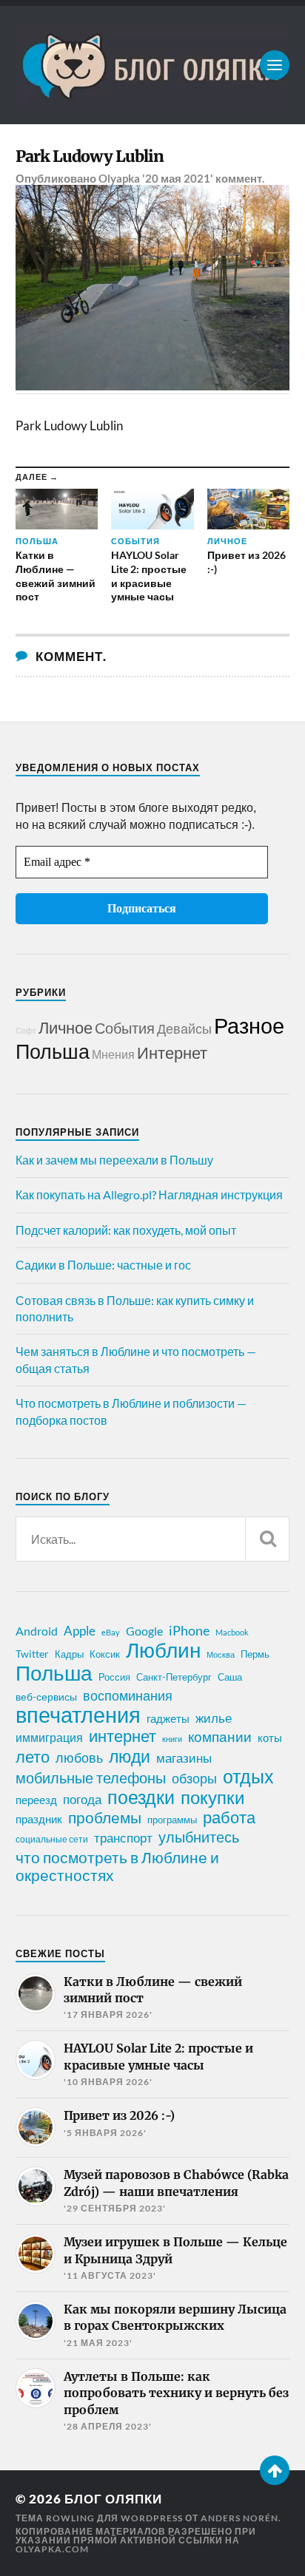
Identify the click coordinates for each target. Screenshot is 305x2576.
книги (172, 1739)
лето (33, 1757)
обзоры (194, 1778)
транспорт (123, 1838)
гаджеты (168, 1718)
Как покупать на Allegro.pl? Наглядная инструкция (149, 1194)
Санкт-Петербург (174, 1677)
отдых (248, 1776)
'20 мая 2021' (178, 178)
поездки (141, 1797)
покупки (212, 1797)
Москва (221, 1654)
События (125, 1028)
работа (229, 1817)
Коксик (105, 1654)
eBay (111, 1632)
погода (82, 1799)
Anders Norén (239, 2518)
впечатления (78, 1715)
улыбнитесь (199, 1837)
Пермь (255, 1654)
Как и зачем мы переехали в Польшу (114, 1160)
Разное (249, 1025)
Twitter (32, 1654)
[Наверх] (275, 2470)
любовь (79, 1758)
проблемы (105, 1817)
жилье (214, 1718)
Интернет (172, 1053)
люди (130, 1757)
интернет (123, 1736)
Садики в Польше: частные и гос (103, 1265)
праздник (39, 1819)
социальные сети (52, 1839)
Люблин (163, 1650)
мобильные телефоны (91, 1777)
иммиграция (49, 1737)
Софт (26, 1030)
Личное (66, 1027)
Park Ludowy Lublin (90, 156)
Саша (230, 1677)
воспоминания (128, 1695)
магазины (184, 1758)
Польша (53, 1051)
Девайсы (184, 1028)
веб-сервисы (46, 1697)
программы (172, 1820)
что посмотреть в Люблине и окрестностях (117, 1866)
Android (37, 1631)
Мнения (113, 1054)
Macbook (232, 1632)
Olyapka (119, 178)
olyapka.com (52, 2549)
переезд (36, 1800)
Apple (80, 1631)
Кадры (69, 1654)
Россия (114, 1677)
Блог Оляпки (113, 2499)
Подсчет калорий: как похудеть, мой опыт (126, 1230)
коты (270, 1738)
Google (144, 1631)
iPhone (189, 1630)
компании (220, 1737)
